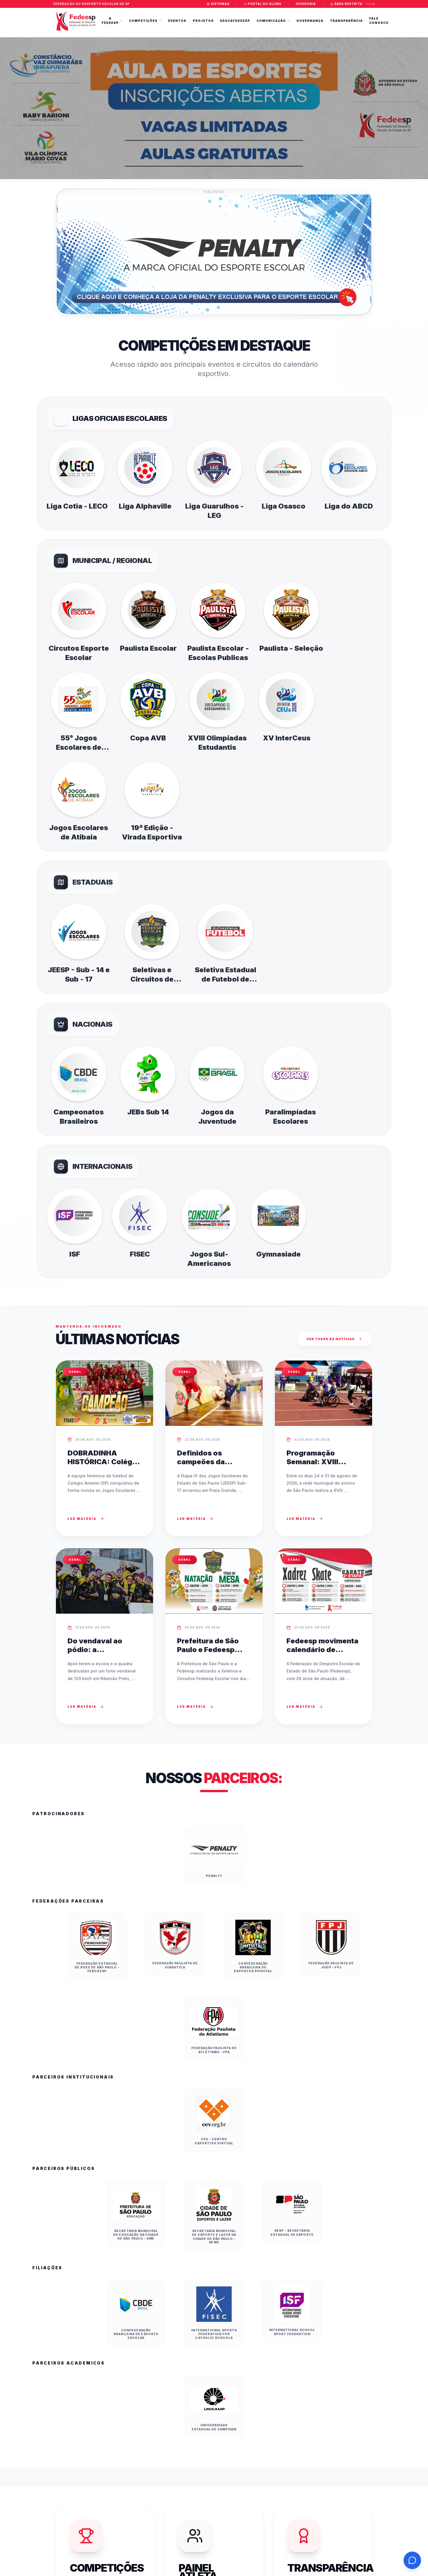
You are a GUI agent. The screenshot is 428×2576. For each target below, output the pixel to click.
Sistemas (220, 4)
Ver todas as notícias (331, 1339)
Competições (143, 21)
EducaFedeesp (235, 21)
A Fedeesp (110, 21)
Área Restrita (348, 4)
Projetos (203, 21)
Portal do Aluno (265, 4)
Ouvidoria (306, 4)
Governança (310, 21)
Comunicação (271, 21)
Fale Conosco (379, 21)
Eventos (177, 21)
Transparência (346, 21)
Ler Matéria (82, 1519)
